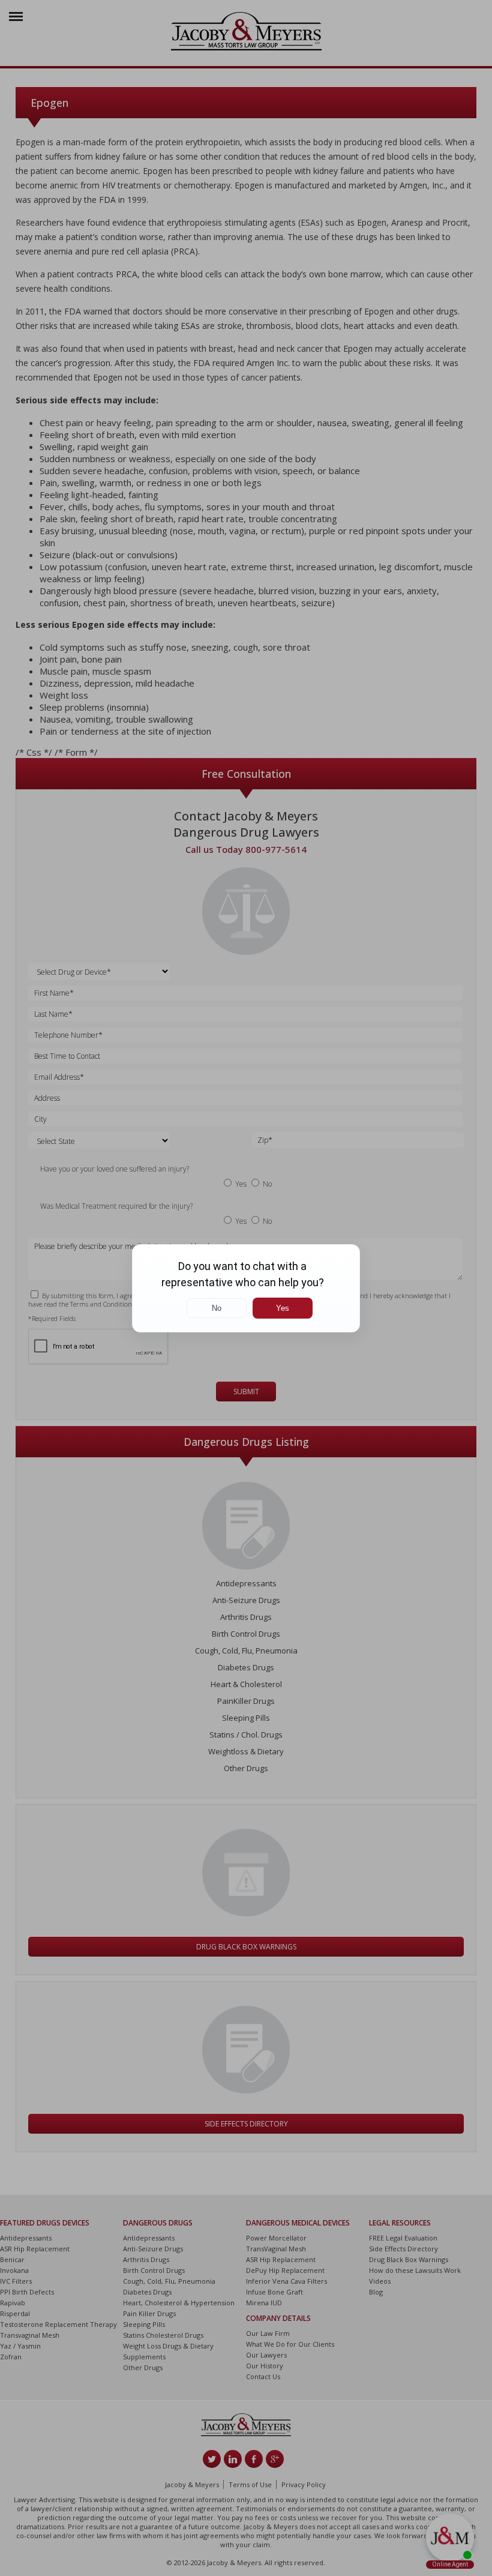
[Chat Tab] (246, 1288)
